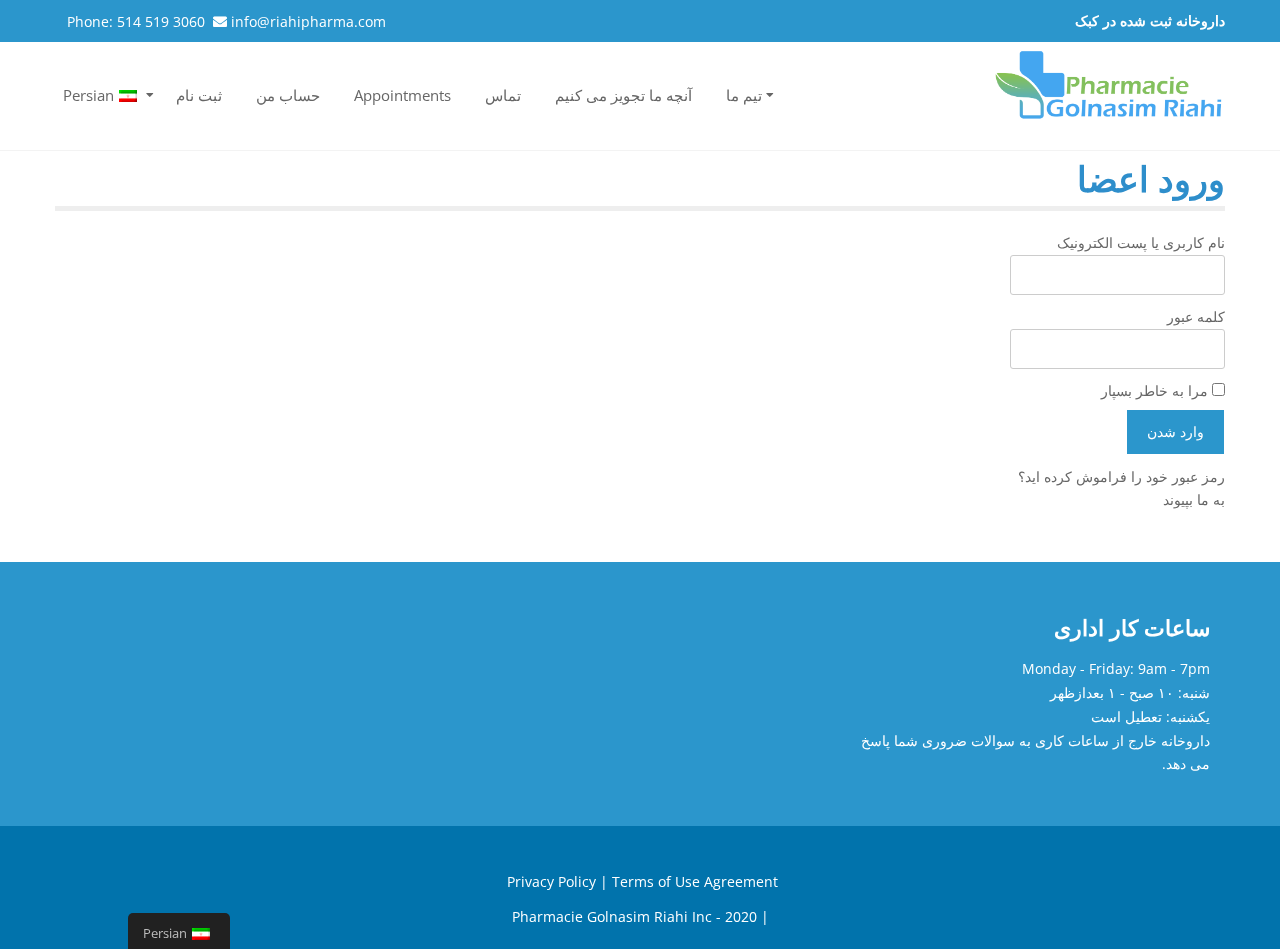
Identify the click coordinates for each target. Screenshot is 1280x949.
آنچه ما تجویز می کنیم (623, 95)
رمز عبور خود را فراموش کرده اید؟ (1121, 476)
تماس (503, 95)
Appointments (402, 95)
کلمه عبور (1196, 316)
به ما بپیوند (1194, 499)
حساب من (288, 95)
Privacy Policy (551, 881)
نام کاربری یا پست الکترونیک (1141, 242)
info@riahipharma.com (308, 21)
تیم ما (744, 95)
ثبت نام (199, 95)
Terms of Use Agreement (695, 881)
